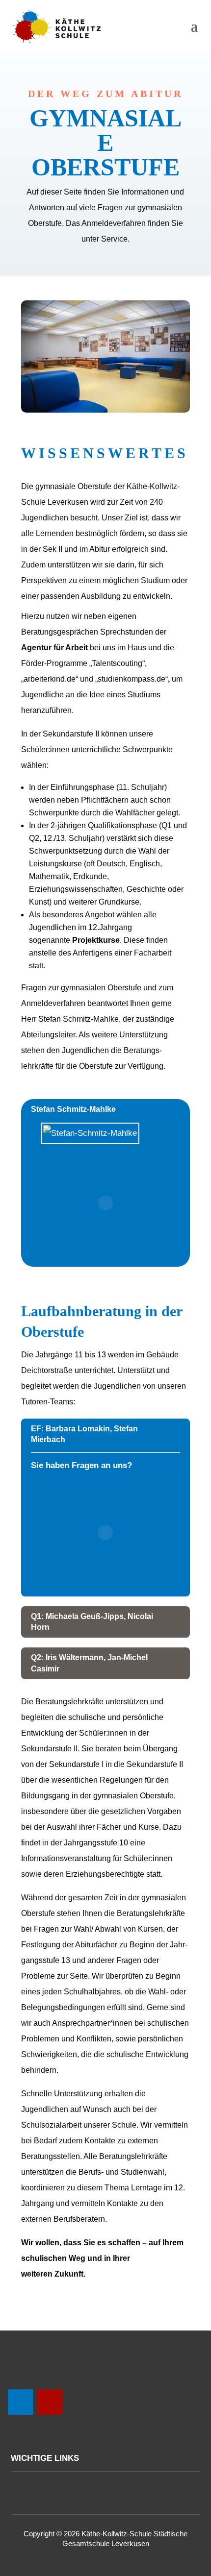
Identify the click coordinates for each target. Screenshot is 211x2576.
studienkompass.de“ (133, 679)
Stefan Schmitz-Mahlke (79, 1019)
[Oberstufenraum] (105, 410)
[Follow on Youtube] (21, 2402)
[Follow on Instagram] (50, 2402)
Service (114, 239)
